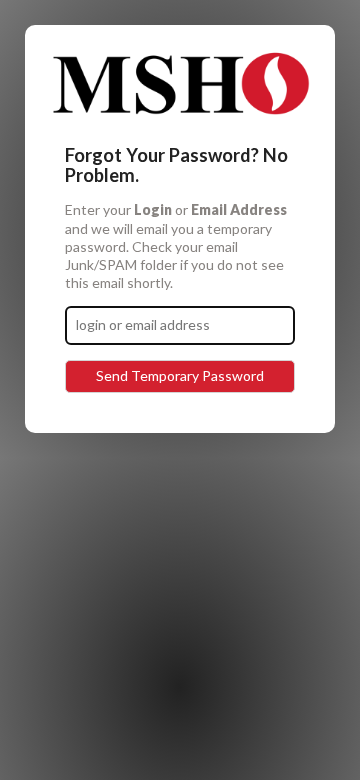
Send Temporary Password (180, 375)
